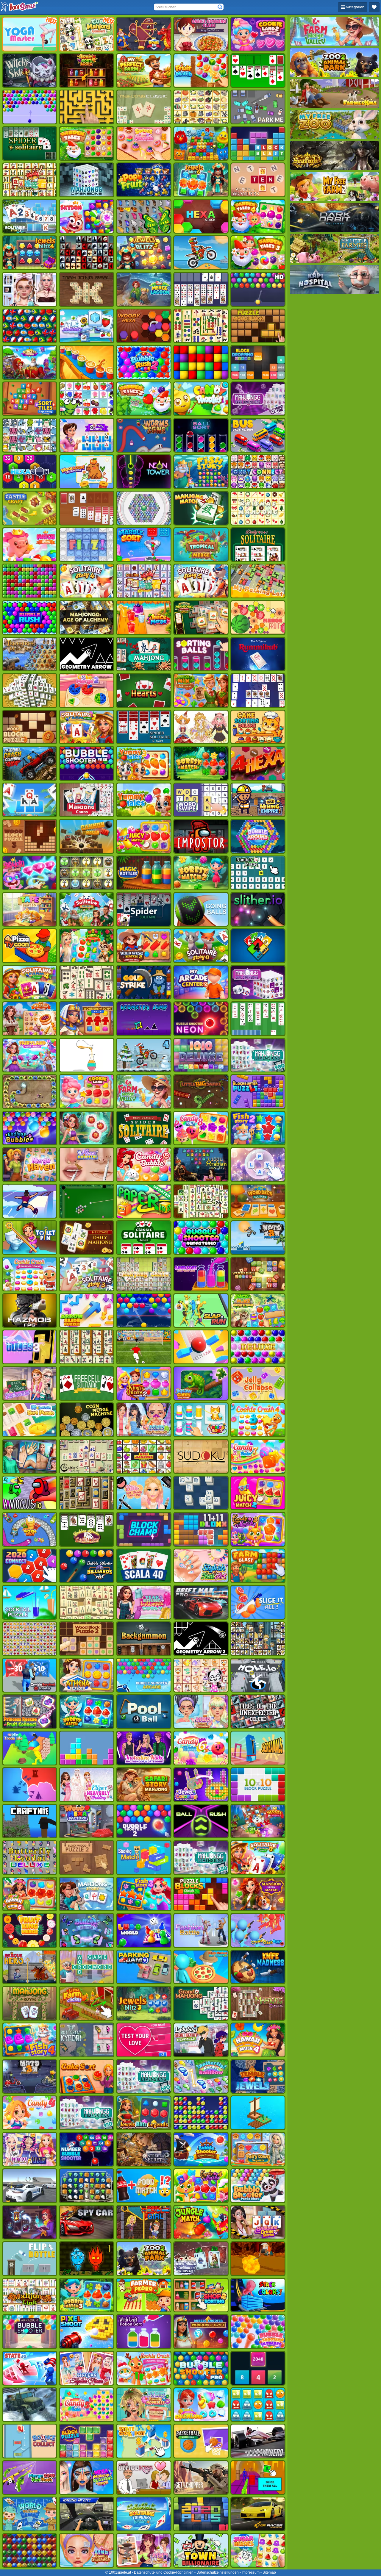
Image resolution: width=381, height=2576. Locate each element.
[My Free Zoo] (335, 124)
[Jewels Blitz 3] (144, 2003)
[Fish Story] (201, 472)
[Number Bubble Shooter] (87, 2149)
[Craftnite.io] (30, 1821)
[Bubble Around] (258, 836)
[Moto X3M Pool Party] (258, 1238)
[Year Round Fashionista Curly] (144, 1602)
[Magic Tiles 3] (30, 1347)
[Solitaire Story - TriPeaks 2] (30, 216)
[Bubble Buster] (201, 2113)
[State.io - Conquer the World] (30, 2368)
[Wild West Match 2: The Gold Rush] (144, 946)
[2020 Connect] (30, 1566)
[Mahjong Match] (201, 508)
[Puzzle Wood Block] (258, 326)
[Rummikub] (258, 654)
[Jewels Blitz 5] (144, 253)
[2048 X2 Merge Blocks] (258, 2368)
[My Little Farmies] (335, 248)
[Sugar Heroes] (258, 2551)
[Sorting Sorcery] (30, 2222)
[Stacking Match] (144, 1858)
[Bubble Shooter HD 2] (144, 1821)
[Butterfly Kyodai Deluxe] (30, 1858)
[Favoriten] (374, 7)
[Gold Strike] (144, 982)
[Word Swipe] (201, 800)
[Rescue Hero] (30, 1967)
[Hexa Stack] (201, 216)
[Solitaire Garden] (87, 910)
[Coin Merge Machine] (87, 1420)
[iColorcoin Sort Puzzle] (30, 1420)
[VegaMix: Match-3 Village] (87, 946)
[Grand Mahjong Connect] (201, 618)
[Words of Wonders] (258, 180)
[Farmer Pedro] (144, 2295)
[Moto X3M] (201, 253)
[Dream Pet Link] (201, 1675)
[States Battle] (30, 1785)
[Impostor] (201, 836)
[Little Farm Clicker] (87, 2003)
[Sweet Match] (144, 144)
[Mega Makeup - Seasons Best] (87, 2478)
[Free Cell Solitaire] (201, 289)
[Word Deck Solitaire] (258, 1201)
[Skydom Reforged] (30, 873)
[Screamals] (258, 1748)
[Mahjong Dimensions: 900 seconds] (258, 1055)
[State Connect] (144, 2441)
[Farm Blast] (258, 1566)
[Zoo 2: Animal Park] (144, 2259)
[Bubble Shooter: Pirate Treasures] (201, 2149)
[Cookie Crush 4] (258, 1420)
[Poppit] (30, 2551)
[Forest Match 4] (87, 1712)
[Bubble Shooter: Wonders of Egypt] (201, 2332)
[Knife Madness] (258, 1967)
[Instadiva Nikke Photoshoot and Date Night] (144, 1748)
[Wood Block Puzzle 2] (87, 1639)
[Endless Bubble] (30, 1128)
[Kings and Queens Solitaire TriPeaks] (87, 435)
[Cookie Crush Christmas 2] (144, 2368)
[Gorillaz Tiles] (87, 253)
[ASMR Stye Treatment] (144, 1420)
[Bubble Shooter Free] (87, 763)
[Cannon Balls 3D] (87, 836)
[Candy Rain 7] (258, 1456)
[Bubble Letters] (258, 1165)
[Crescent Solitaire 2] (258, 690)
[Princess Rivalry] (30, 2149)
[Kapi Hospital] (335, 280)
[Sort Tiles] (30, 399)
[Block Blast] (258, 144)
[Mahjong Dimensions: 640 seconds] (144, 2077)
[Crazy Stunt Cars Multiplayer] (30, 2186)
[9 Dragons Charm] (30, 1092)
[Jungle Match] (201, 2222)
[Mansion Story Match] (258, 1894)
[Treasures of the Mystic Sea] (30, 654)
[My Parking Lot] (258, 581)
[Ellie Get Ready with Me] (144, 1493)
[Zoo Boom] (201, 144)
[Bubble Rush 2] (144, 362)
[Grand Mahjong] (201, 2003)
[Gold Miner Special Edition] (258, 2259)
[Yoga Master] (30, 34)
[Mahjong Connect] (30, 180)
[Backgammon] (144, 1639)
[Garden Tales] (87, 144)
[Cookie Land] (87, 1092)
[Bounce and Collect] (30, 2441)
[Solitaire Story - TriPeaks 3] (87, 1274)
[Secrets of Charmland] (201, 2405)
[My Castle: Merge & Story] (30, 1019)
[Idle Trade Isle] (30, 1748)
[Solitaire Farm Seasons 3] (258, 1858)
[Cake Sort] (87, 2077)
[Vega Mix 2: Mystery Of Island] (258, 1311)
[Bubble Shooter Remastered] (201, 1238)
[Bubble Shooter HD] (258, 289)
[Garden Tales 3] (258, 253)
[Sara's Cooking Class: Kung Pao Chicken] (201, 34)
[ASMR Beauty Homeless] (144, 2405)
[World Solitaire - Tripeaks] (30, 2514)
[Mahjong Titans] (201, 326)
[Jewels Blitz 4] (30, 253)
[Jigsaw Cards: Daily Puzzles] (201, 1384)
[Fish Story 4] (30, 2040)
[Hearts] (144, 690)
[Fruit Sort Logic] (87, 71)
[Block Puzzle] (87, 2441)
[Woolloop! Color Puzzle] (87, 472)
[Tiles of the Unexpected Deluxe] (258, 1712)
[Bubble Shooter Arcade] (144, 1675)
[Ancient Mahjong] (87, 1456)
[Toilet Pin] (30, 1238)
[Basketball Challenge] (201, 2441)
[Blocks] (201, 362)
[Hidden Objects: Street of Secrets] (144, 2149)
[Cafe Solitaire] (87, 508)
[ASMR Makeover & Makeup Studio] (30, 289)
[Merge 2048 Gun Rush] (30, 2478)
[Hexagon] (30, 472)
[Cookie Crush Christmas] (30, 1274)
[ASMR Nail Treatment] (144, 2551)
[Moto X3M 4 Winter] (144, 1055)
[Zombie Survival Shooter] (30, 1675)
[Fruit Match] (201, 71)
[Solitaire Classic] (258, 71)
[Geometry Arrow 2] (201, 1639)
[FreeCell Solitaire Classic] (87, 1384)
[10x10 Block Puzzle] (258, 1785)
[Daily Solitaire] (258, 545)
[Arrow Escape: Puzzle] (87, 107)
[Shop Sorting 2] (201, 2295)
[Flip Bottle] (30, 2259)
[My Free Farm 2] (335, 187)
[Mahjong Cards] (87, 800)
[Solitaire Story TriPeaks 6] (201, 946)
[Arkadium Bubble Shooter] (30, 2332)
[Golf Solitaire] (258, 1019)
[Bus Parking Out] (258, 435)
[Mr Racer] (258, 2514)
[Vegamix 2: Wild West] (201, 690)
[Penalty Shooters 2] (144, 1347)
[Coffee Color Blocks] (87, 362)
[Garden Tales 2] (144, 399)
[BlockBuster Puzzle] (258, 1092)
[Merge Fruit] (258, 618)
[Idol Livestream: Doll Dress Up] (201, 727)
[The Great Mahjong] (87, 1602)
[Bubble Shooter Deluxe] (258, 1347)
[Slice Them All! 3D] (258, 2478)
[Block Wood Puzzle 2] (87, 1858)
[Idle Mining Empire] (258, 800)
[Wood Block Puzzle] (30, 727)
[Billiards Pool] (87, 1201)
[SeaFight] (335, 155)
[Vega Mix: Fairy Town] (258, 2149)
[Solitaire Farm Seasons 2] (87, 727)
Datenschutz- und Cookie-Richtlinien (164, 2572)
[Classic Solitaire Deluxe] (144, 1238)
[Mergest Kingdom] (30, 362)
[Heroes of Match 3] (258, 1821)
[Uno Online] (258, 946)
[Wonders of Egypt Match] (87, 1019)
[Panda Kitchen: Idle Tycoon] (201, 1967)
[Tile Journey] (87, 326)
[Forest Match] (201, 763)
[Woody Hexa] (144, 326)
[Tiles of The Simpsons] (258, 1639)
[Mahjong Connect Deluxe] (144, 581)
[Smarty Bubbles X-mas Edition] (144, 1311)
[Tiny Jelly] (258, 2405)
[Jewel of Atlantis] (87, 2186)
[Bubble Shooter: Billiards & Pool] (87, 1566)
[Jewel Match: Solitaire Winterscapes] (201, 2259)
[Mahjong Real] (87, 289)
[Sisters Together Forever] (87, 2368)
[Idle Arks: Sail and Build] (258, 2113)
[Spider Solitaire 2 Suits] (144, 727)
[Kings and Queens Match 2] (144, 1384)
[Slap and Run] (201, 1311)
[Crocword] (87, 1967)
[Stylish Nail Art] (201, 1566)
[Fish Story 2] (258, 1128)
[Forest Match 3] (87, 2295)
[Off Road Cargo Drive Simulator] (30, 2405)
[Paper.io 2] (144, 1201)
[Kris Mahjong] (201, 107)
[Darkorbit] (335, 218)
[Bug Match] (87, 873)
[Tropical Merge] (201, 545)
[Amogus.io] (30, 1493)
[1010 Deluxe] (201, 1055)
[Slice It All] (258, 1602)
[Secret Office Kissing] (144, 2478)
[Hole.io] (258, 1675)
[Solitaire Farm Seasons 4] (30, 982)
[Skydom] (87, 216)
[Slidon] (201, 1493)
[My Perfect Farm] (144, 71)
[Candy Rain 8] (201, 1128)
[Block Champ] (144, 1529)
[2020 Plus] (201, 2514)
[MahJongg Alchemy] (87, 618)
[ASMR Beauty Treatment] (201, 1712)
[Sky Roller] (30, 1201)
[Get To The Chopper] (201, 2478)
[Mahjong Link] (30, 2295)
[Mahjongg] (87, 1347)
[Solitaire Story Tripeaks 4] (87, 581)
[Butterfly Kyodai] (144, 216)
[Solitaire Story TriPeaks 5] (201, 581)
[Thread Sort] (201, 1420)
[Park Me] (258, 107)
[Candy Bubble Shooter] (144, 1165)
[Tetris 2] (87, 1748)
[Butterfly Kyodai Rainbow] (201, 2077)
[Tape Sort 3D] (30, 910)
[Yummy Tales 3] (144, 763)
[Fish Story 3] (144, 1894)
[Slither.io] (258, 910)
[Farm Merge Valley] (144, 1092)
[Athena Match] (87, 1675)
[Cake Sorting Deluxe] (258, 727)
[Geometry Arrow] (87, 654)
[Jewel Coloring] (201, 1785)
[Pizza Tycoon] (30, 946)
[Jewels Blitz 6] (201, 180)
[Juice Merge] (144, 618)
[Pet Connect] (30, 435)
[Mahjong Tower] (30, 690)
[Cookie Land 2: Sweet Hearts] (258, 34)
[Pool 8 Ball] (144, 1712)
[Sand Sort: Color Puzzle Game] (201, 1274)
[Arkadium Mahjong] (144, 654)
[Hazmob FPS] (30, 1311)
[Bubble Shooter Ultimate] (258, 2332)
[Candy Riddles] (201, 399)
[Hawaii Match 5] (30, 1894)
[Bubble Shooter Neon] (201, 1019)
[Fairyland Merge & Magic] (30, 1055)
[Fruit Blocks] (30, 1639)
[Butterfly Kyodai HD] (87, 2040)
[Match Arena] (30, 545)
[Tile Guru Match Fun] (87, 1128)
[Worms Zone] (144, 435)
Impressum (251, 2572)
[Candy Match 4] (201, 2186)
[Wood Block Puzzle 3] (30, 836)
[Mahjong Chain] (144, 1274)
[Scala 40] (144, 1566)
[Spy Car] (87, 2222)
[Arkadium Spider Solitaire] (144, 910)
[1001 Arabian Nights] (201, 1165)
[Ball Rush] (201, 1821)
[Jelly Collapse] (258, 1384)
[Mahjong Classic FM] (258, 2003)
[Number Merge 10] (258, 873)
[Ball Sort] (201, 435)
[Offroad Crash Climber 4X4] (30, 763)
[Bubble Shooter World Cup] (30, 326)
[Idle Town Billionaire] (201, 2551)
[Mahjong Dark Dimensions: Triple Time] (258, 399)
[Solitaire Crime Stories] (258, 2222)
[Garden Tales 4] (258, 216)
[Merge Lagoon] (144, 289)
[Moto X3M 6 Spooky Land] (30, 2077)
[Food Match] (144, 2186)
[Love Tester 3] (144, 2040)
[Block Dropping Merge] (258, 362)
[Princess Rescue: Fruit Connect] (30, 1712)
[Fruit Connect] (87, 399)
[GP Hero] (258, 2441)
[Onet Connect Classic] (258, 472)
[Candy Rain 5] (87, 2405)
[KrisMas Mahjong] (258, 508)
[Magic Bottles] (144, 873)
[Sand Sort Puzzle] (87, 1055)
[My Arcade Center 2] (201, 982)
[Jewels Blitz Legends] (144, 2113)
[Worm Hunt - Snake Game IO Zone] (30, 1529)
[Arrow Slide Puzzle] (87, 1311)
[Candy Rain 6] (201, 1748)
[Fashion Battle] (201, 1930)
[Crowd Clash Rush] (258, 1930)
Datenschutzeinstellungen (218, 2572)
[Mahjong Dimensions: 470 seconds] (87, 2113)
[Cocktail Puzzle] (30, 1602)
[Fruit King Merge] (30, 1930)
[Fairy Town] (144, 508)
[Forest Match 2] (201, 873)
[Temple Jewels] (258, 2077)
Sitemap (269, 2572)
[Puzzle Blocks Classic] (201, 1894)
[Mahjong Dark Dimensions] (258, 982)
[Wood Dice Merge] (258, 1274)
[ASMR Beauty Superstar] (87, 2551)
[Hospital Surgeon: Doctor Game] (30, 1456)
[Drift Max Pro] (201, 1602)
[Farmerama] (335, 93)
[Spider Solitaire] (30, 144)
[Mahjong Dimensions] (87, 180)
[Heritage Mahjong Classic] (87, 1238)
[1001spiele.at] (20, 7)
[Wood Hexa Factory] (87, 1821)
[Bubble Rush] (30, 618)
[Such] (220, 7)
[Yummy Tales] (144, 800)
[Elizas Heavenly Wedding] (87, 1785)
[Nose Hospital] (87, 1165)
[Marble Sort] (144, 545)
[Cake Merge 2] (87, 690)
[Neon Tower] (144, 472)
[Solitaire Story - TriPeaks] (30, 800)
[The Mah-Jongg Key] (87, 1493)
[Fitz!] (87, 545)
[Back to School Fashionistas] (30, 1384)
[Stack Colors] (258, 2295)
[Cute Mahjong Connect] (87, 34)
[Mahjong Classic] (144, 107)
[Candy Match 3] (258, 1529)
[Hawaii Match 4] (258, 2040)
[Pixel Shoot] (87, 2332)
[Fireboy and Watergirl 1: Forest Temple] (87, 2259)
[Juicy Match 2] (258, 1493)
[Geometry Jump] (144, 1019)
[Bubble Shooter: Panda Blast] (258, 2186)
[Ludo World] (144, 1930)
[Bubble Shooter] (30, 107)
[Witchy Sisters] (30, 71)
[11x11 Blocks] (201, 1529)
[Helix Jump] (201, 1347)
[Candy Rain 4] (30, 2113)
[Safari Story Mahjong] (144, 1785)
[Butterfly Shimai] (87, 1930)
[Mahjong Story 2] (87, 1894)
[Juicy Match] (144, 836)
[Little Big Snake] (201, 1092)
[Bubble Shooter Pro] (201, 2368)
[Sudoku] (201, 1456)
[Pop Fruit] (144, 180)
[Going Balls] (201, 910)
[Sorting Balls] (201, 654)
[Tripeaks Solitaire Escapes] (144, 2514)
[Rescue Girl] (144, 2222)
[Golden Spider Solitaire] (87, 1529)
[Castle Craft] (30, 508)
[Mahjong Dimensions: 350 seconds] (201, 1858)
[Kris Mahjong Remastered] (144, 1456)
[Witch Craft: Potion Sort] (144, 2332)
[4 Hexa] (258, 763)
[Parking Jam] (144, 1967)
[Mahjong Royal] (30, 2003)
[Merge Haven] (30, 1165)
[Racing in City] (87, 2514)
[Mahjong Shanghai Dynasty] (201, 1201)
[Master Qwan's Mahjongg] (87, 982)
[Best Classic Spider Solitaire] (144, 1128)
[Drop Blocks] (30, 581)
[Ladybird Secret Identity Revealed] (201, 2040)
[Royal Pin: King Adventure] (144, 34)
